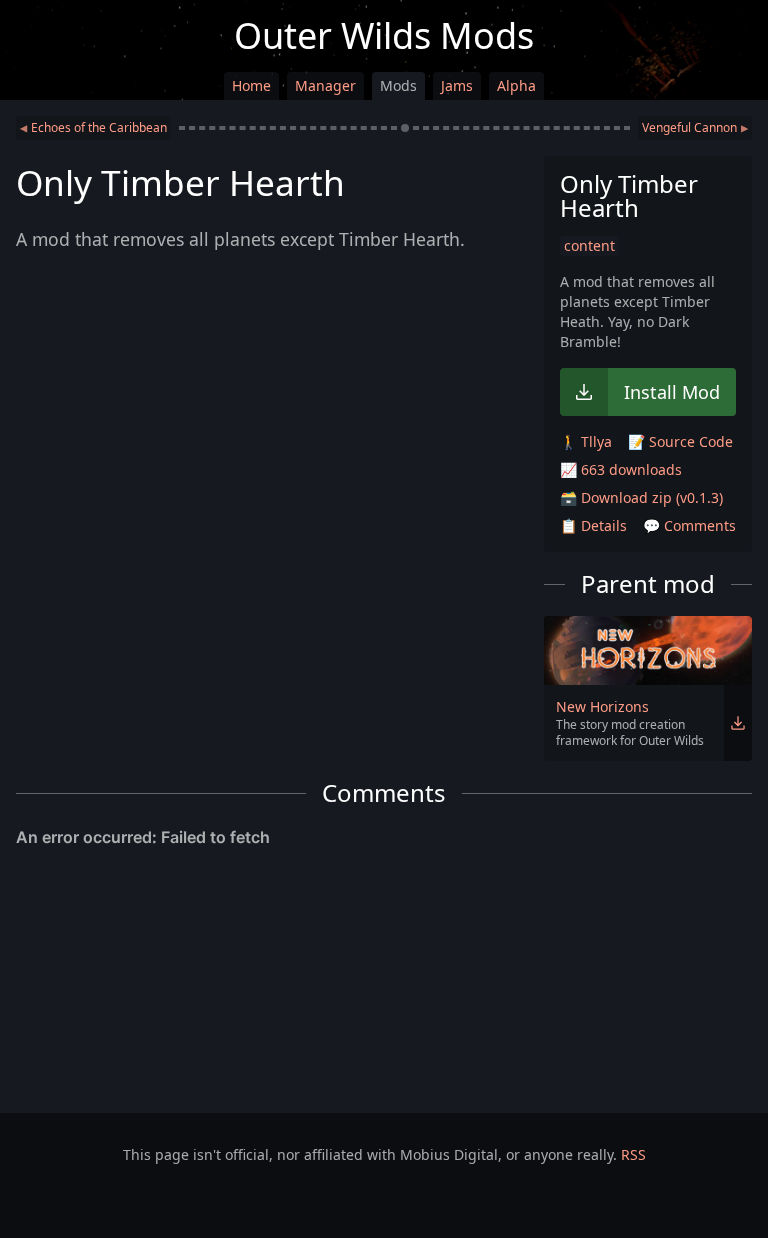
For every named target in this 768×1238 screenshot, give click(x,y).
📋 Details (593, 525)
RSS (633, 1154)
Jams (457, 85)
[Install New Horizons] (738, 723)
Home (251, 85)
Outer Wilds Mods (384, 35)
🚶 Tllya (586, 441)
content (589, 245)
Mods (398, 85)
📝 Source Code (680, 441)
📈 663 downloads (621, 469)
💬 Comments (689, 525)
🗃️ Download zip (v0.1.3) (641, 497)
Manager (325, 85)
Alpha (516, 85)
